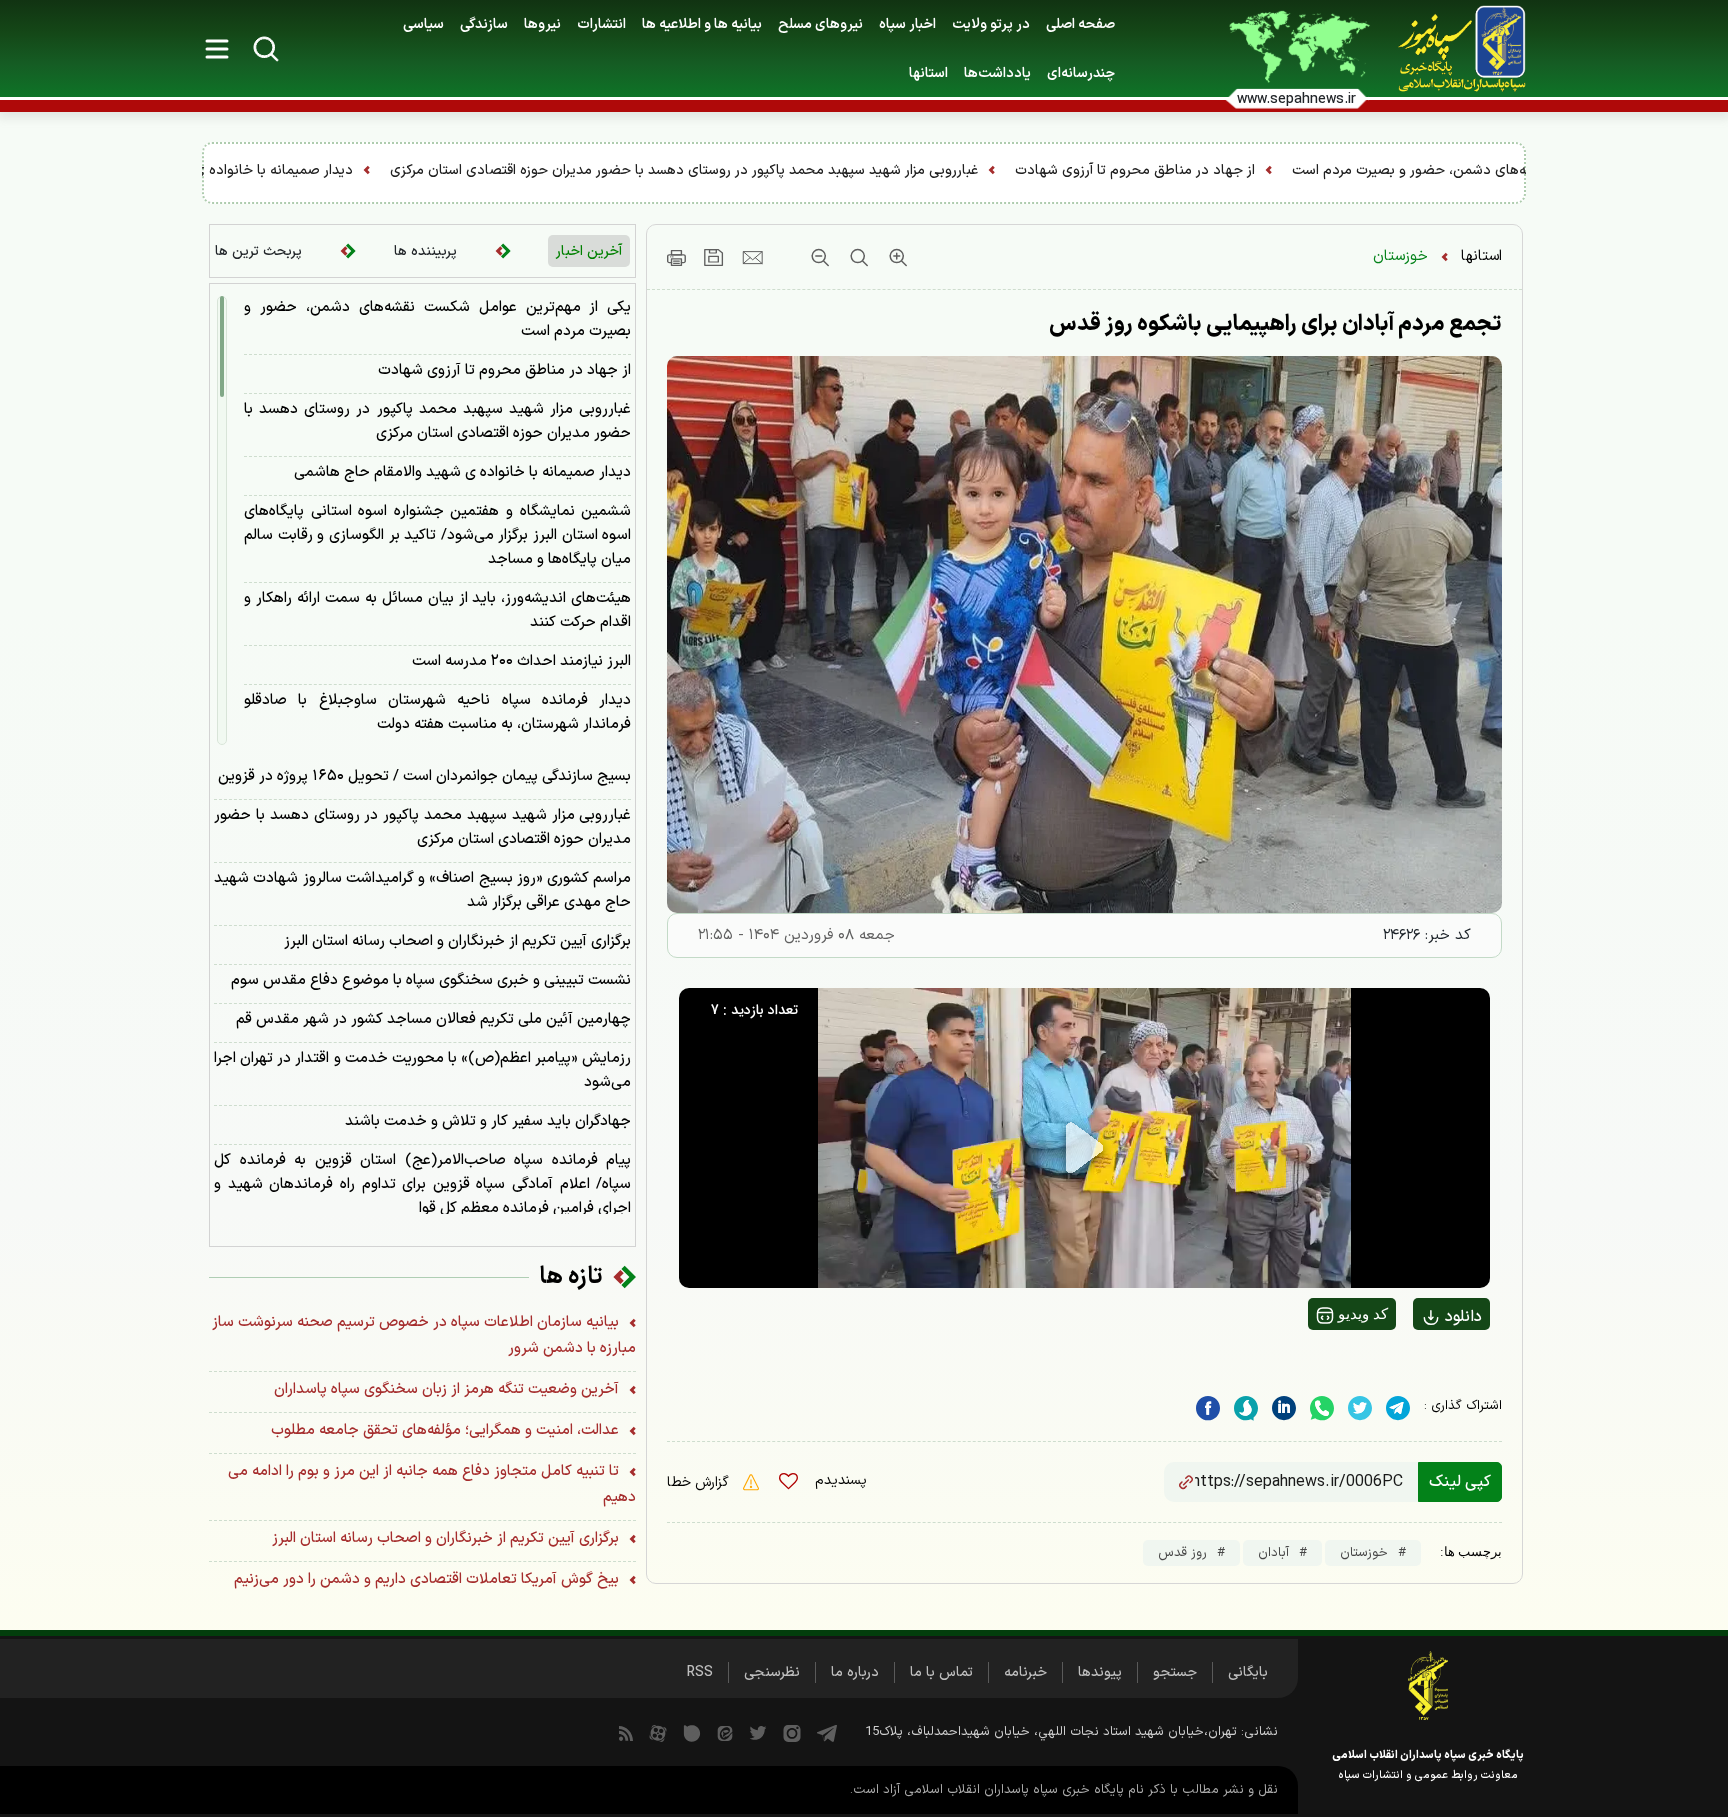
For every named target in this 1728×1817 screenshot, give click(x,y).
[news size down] (820, 257)
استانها (1481, 256)
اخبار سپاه (907, 24)
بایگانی (1248, 1672)
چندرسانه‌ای (1081, 73)
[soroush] (1246, 1408)
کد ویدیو (1361, 1314)
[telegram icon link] (827, 1732)
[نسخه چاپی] (676, 257)
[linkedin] (1322, 1408)
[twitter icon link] (758, 1732)
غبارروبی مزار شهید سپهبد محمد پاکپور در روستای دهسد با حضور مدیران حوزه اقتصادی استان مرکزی (1038, 170)
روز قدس (1182, 1553)
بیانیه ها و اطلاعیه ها (702, 24)
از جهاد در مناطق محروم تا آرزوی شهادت (1489, 170)
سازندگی (484, 24)
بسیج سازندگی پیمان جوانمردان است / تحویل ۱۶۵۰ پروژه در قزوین (424, 776)
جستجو (1175, 1672)
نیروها (542, 24)
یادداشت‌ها (997, 73)
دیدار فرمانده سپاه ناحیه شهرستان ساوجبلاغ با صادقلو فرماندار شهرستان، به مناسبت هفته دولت (437, 712)
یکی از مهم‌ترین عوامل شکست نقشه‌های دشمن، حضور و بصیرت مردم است (437, 319)
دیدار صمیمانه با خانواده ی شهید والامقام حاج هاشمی (547, 170)
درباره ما (855, 1672)
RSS (700, 1672)
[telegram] (1398, 1408)
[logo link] (1451, 49)
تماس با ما (941, 1672)
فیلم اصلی (1420, 1369)
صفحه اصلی (1080, 24)
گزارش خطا (700, 1482)
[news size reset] (856, 257)
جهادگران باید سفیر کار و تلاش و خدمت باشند (488, 1121)
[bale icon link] (692, 1732)
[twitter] (1360, 1408)
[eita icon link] (725, 1732)
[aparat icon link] (658, 1732)
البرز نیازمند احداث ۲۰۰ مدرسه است (521, 661)
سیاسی (423, 24)
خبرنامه (1025, 1672)
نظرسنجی (772, 1672)
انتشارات (601, 24)
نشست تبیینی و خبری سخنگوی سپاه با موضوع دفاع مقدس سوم (431, 980)
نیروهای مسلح (820, 24)
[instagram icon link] (792, 1732)
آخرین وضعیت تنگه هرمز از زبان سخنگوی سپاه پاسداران (448, 1389)
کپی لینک (1460, 1482)
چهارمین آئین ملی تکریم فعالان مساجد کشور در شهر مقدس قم (433, 1019)
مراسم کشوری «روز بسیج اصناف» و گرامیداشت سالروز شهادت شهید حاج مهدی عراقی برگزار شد (422, 890)
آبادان (1273, 1553)
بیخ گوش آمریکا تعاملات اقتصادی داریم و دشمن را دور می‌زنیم (428, 1579)
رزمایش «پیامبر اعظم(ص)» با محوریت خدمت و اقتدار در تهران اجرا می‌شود (422, 1070)
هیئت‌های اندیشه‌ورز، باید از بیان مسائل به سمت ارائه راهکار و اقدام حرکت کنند (437, 610)
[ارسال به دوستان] (752, 257)
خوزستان (1400, 256)
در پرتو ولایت (991, 24)
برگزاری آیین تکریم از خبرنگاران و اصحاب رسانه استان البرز (457, 941)
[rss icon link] (626, 1732)
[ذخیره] (714, 257)
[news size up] (895, 257)
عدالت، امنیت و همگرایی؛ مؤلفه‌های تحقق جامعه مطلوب (447, 1430)
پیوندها (1100, 1672)
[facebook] (1208, 1408)
